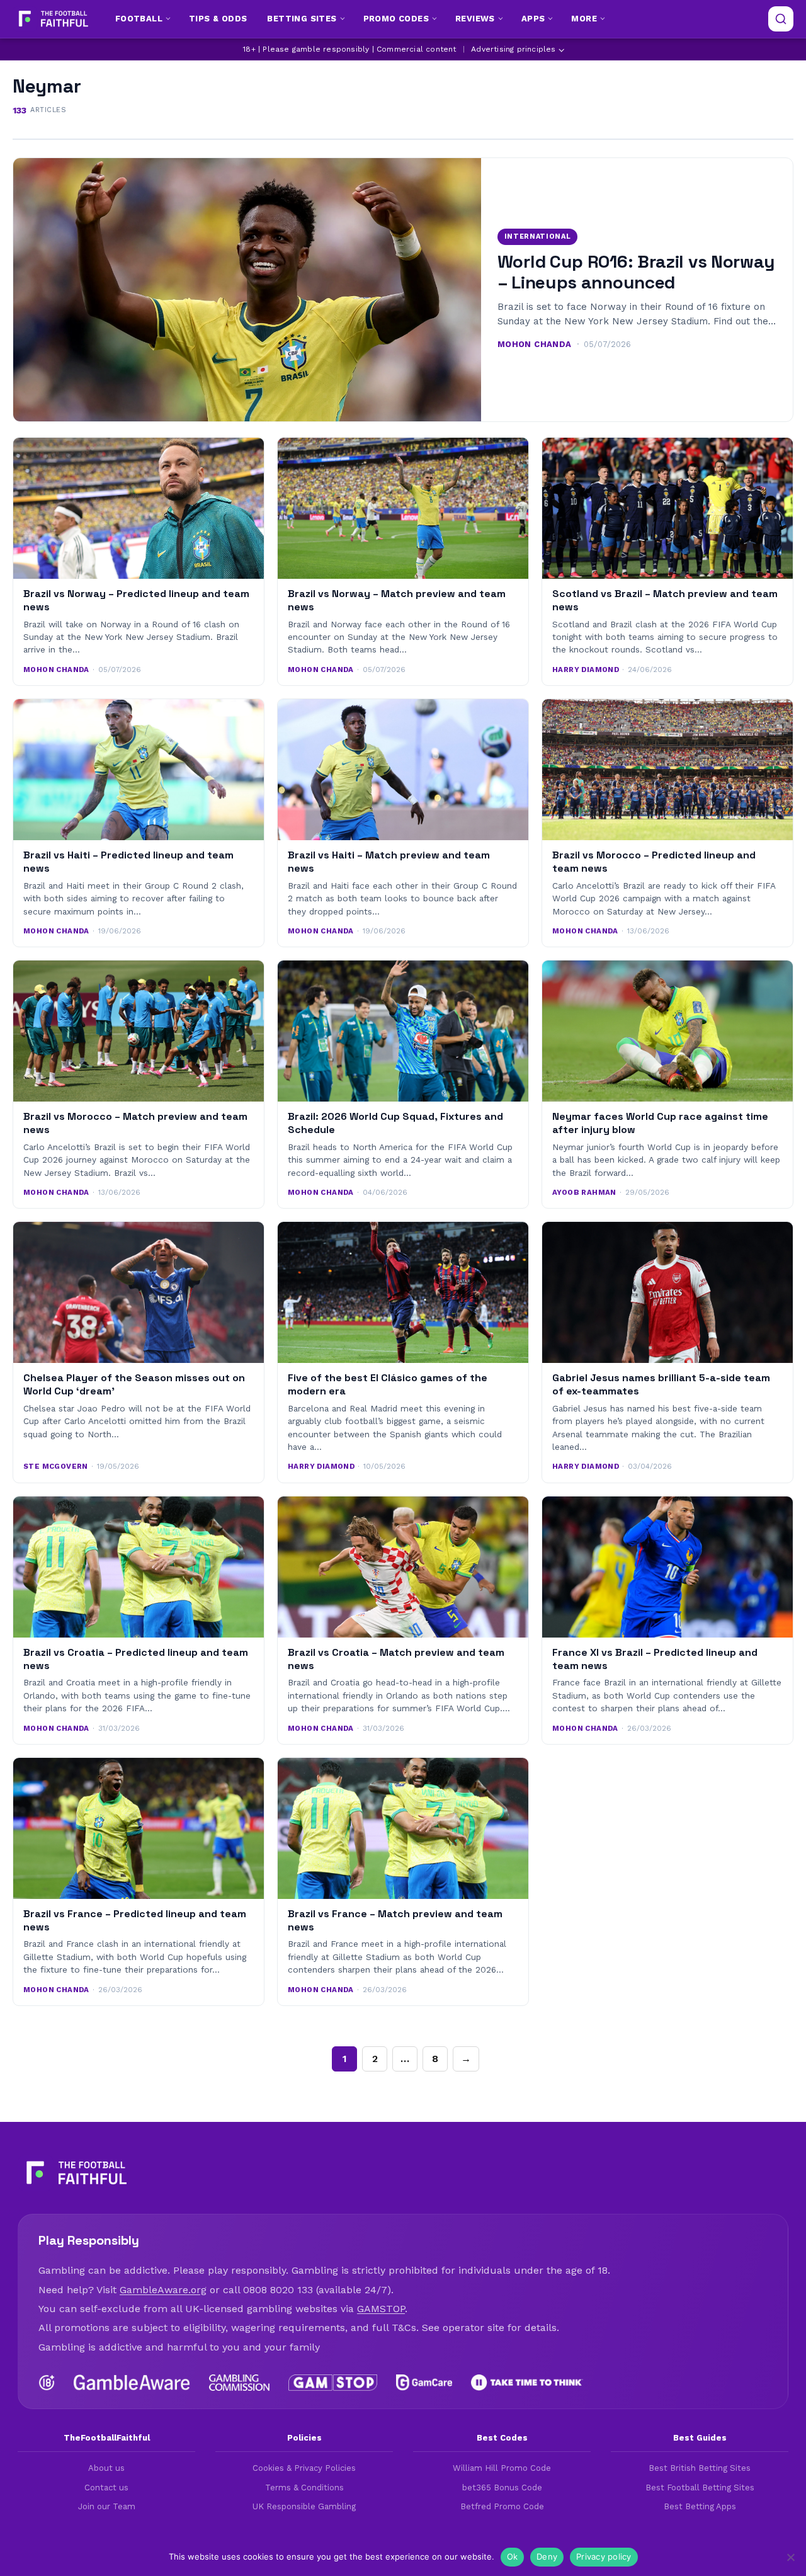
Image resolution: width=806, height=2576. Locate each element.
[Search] (781, 19)
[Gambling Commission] (240, 2383)
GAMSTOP (381, 2309)
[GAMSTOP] (333, 2383)
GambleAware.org (163, 2290)
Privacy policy (604, 2556)
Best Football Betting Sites (700, 2488)
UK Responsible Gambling (304, 2506)
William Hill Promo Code (502, 2468)
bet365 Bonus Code (502, 2488)
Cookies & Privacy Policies (304, 2468)
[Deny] (790, 2557)
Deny (547, 2556)
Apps (533, 19)
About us (106, 2468)
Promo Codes (396, 19)
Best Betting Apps (700, 2506)
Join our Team (107, 2506)
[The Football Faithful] (52, 19)
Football (139, 19)
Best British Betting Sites (700, 2468)
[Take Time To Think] (527, 2383)
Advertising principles (513, 49)
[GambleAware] (132, 2383)
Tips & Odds (218, 19)
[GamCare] (424, 2383)
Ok (513, 2556)
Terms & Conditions (304, 2488)
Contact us (106, 2488)
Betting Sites (302, 19)
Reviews (475, 19)
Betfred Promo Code (502, 2506)
